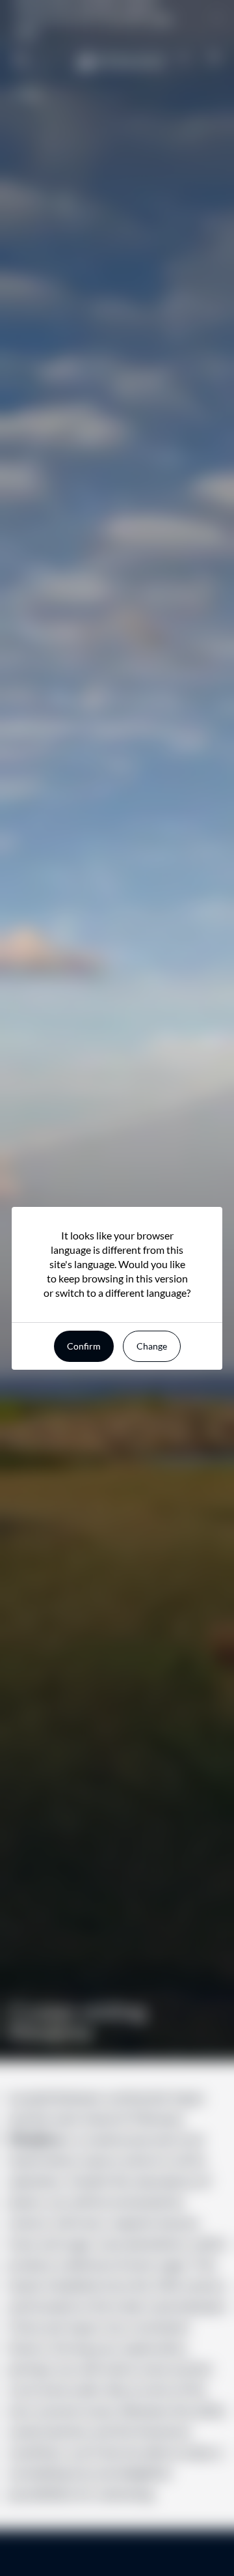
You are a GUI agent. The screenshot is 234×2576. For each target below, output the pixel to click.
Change (152, 1346)
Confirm (84, 1346)
